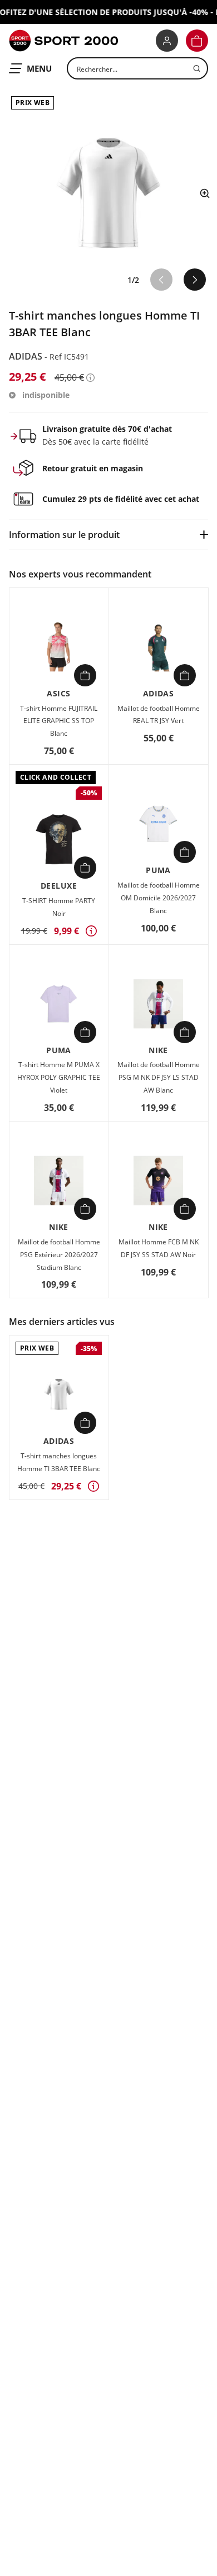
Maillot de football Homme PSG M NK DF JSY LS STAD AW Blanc (159, 1077)
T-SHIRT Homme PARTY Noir (59, 907)
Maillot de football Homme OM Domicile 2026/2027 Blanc (159, 898)
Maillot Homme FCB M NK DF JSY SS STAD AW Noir (159, 1248)
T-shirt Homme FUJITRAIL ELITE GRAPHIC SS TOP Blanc (59, 721)
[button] (197, 41)
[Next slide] (195, 280)
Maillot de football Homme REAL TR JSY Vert (159, 715)
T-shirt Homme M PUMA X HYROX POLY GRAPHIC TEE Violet (59, 1077)
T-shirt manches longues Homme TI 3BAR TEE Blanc (59, 1462)
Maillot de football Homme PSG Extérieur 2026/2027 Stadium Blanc (59, 1255)
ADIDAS (27, 356)
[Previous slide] (161, 280)
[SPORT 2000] (63, 41)
